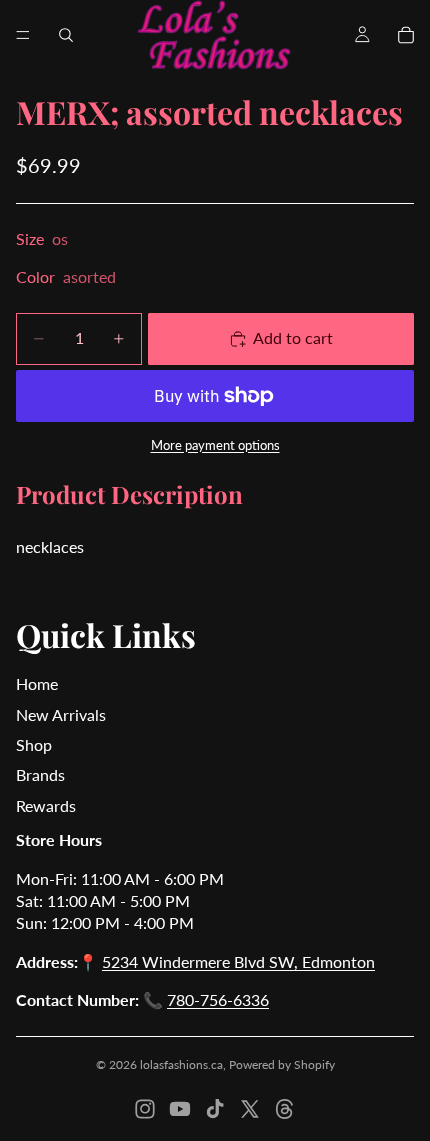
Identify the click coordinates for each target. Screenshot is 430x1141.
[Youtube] (180, 1109)
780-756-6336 (218, 999)
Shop (34, 744)
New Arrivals (61, 714)
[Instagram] (145, 1109)
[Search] (66, 35)
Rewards (46, 805)
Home (37, 683)
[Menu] (23, 35)
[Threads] (285, 1109)
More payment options (215, 445)
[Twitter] (250, 1109)
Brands (40, 774)
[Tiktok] (215, 1109)
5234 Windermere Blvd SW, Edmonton (238, 961)
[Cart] (406, 35)
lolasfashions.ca (181, 1064)
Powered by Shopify (282, 1064)
